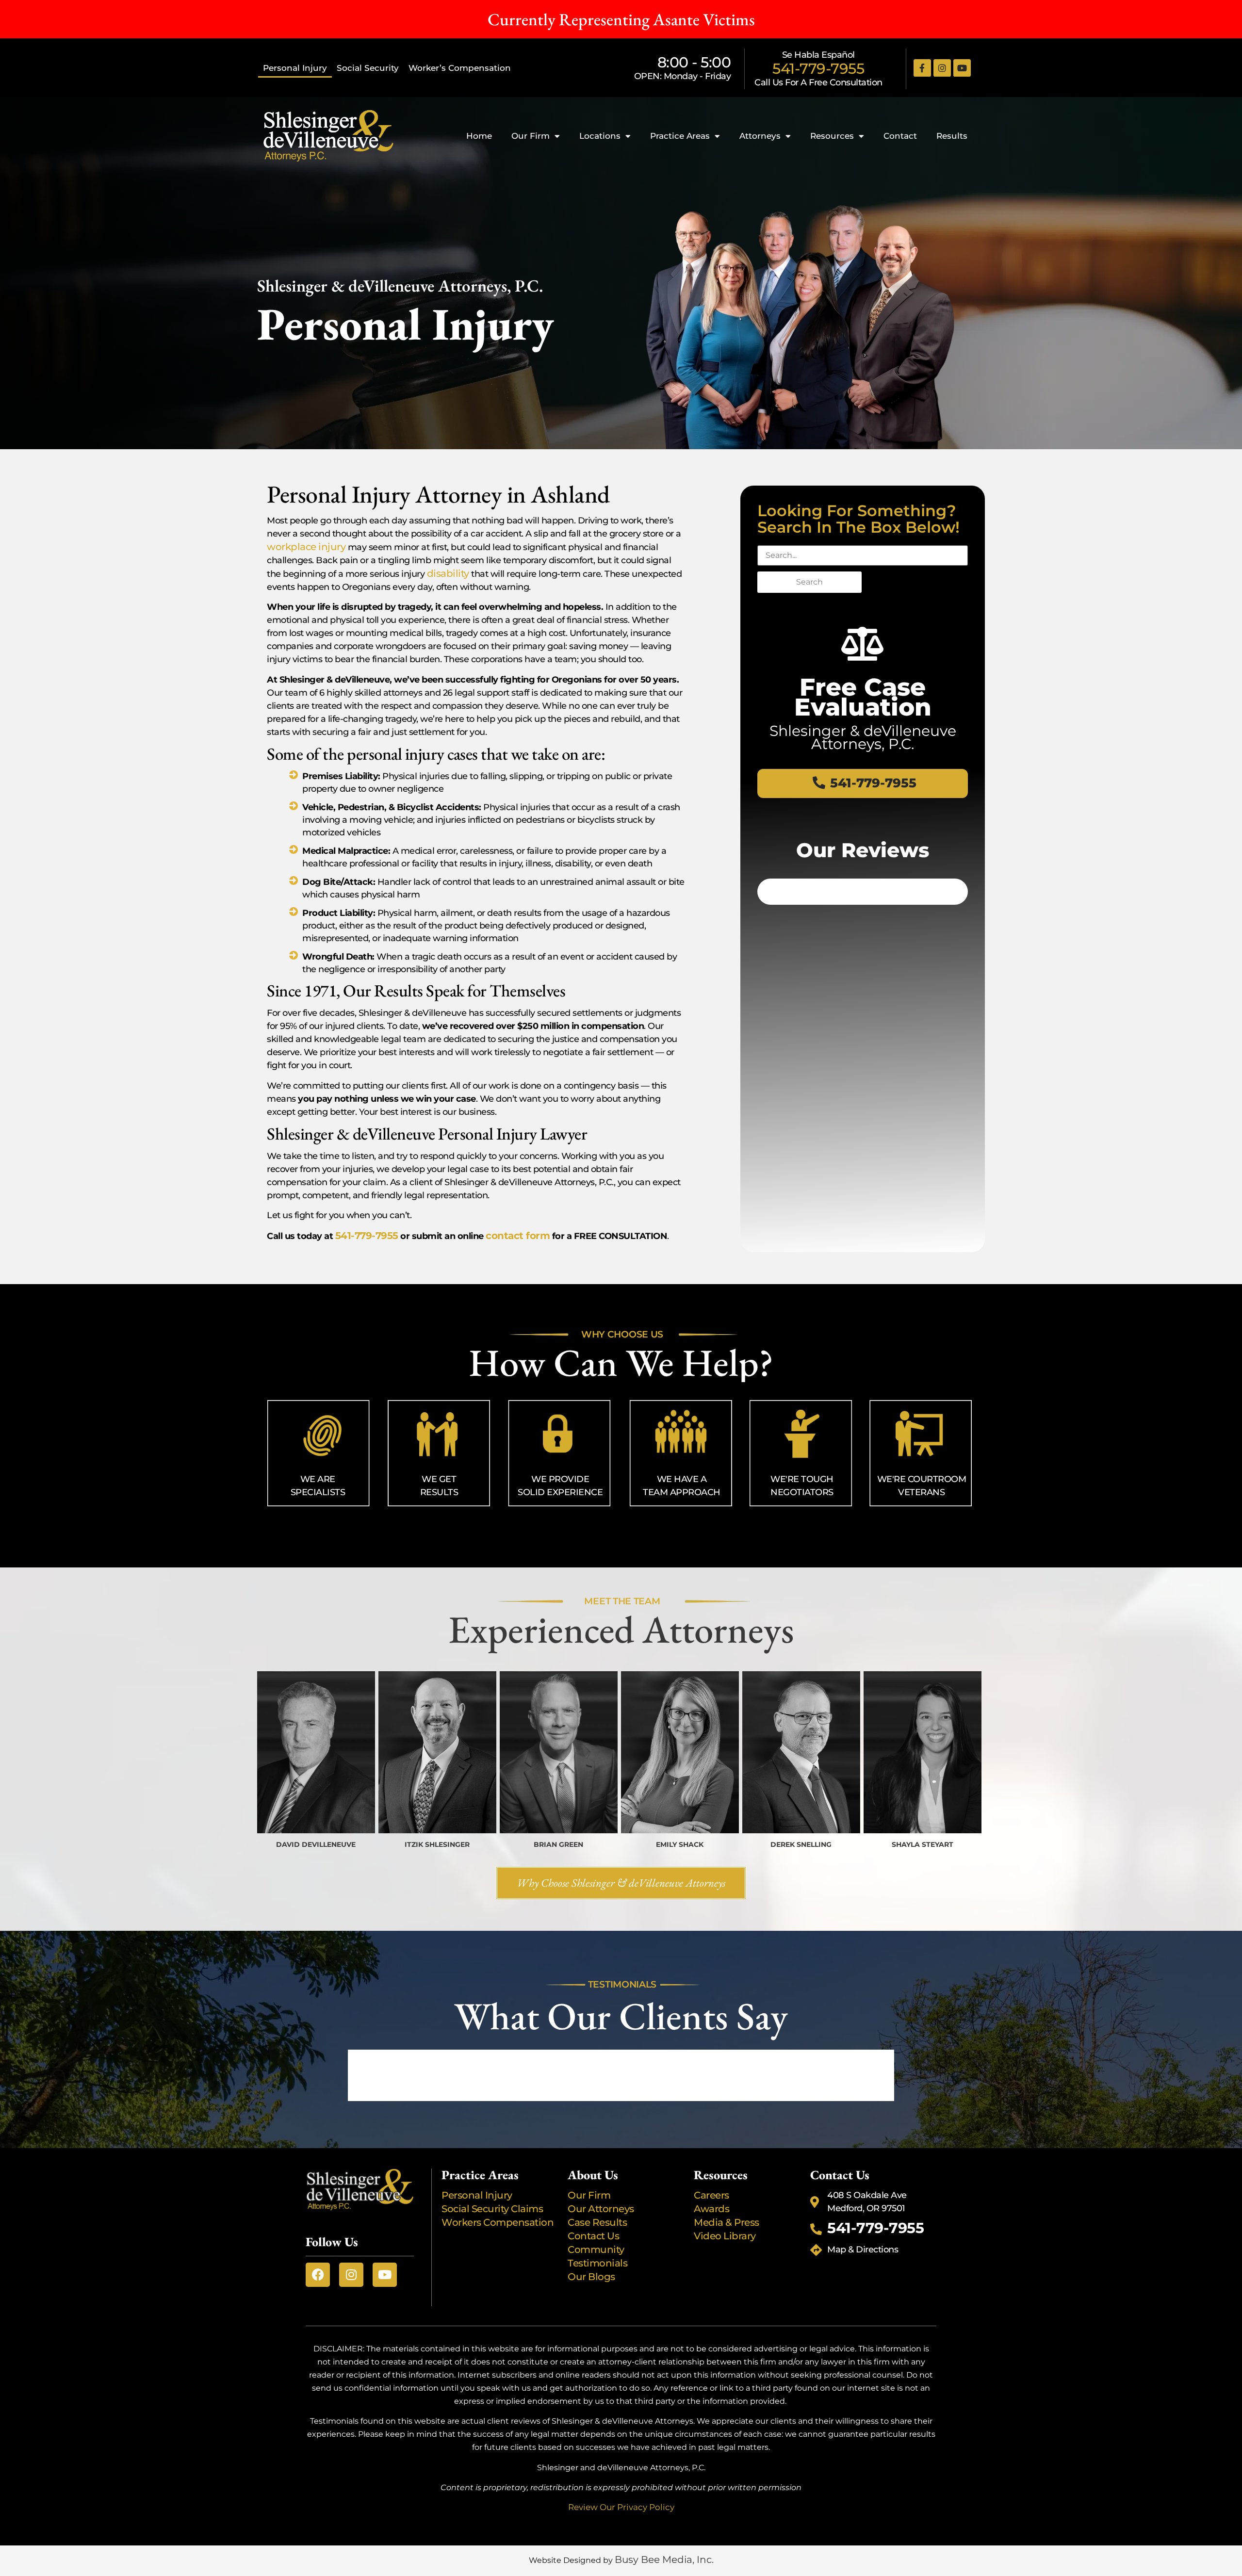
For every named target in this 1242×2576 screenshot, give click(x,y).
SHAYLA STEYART (923, 1844)
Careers (711, 2195)
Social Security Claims (492, 2209)
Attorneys (760, 136)
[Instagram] (942, 68)
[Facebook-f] (922, 68)
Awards (711, 2209)
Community (596, 2250)
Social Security (368, 68)
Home (479, 136)
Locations (600, 136)
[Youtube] (962, 68)
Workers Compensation (498, 2222)
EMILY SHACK (680, 1844)
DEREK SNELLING (801, 1844)
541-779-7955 (818, 69)
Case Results (597, 2222)
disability (448, 573)
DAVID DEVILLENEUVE (316, 1844)
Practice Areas (680, 136)
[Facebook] (318, 2275)
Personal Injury (295, 68)
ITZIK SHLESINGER (437, 1844)
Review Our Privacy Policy (621, 2507)
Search (809, 582)
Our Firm (531, 136)
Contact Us (593, 2236)
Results (952, 136)
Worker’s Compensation (460, 68)
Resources (832, 136)
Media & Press (727, 2222)
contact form (518, 1236)
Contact (900, 136)
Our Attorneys (601, 2209)
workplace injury (306, 547)
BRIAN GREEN (558, 1844)
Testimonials (597, 2263)
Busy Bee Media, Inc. (664, 2560)
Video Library (725, 2236)
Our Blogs (591, 2277)
